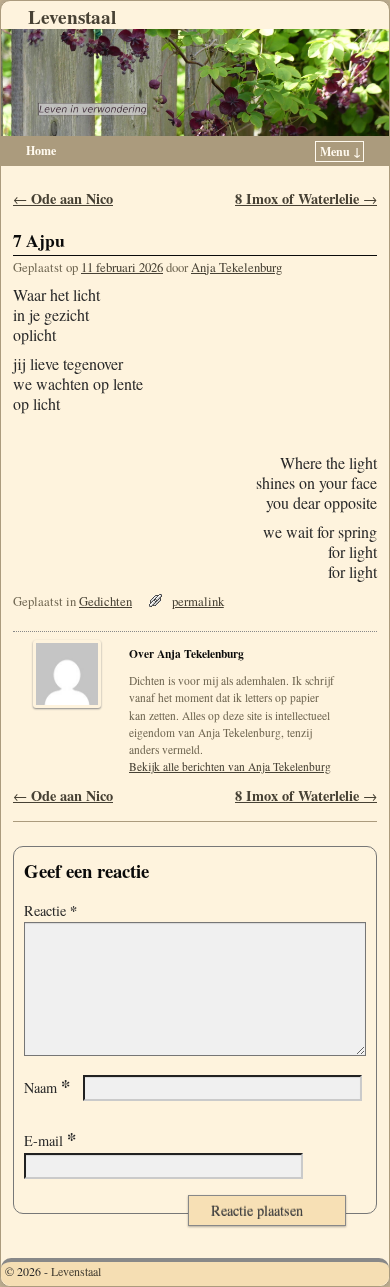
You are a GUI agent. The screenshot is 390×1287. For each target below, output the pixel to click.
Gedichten (105, 601)
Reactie (50, 910)
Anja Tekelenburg (236, 267)
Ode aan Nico (63, 198)
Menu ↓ (340, 151)
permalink (198, 601)
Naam (47, 1087)
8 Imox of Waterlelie (306, 198)
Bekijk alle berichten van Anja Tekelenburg (230, 766)
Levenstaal (72, 17)
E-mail (50, 1140)
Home (41, 150)
